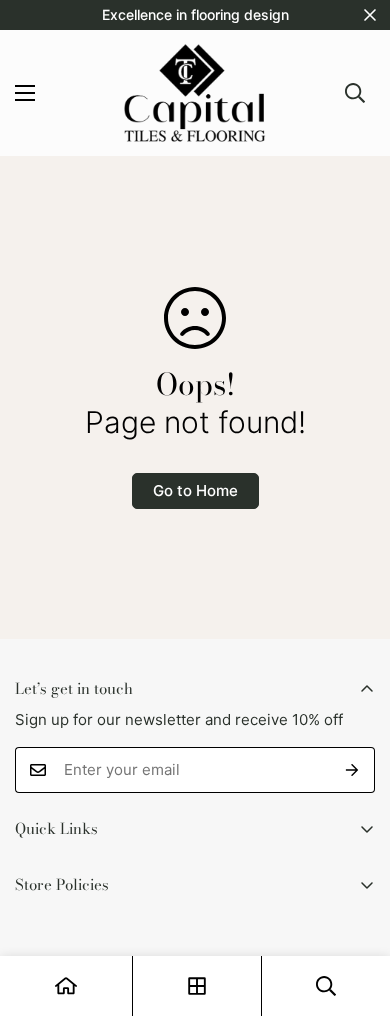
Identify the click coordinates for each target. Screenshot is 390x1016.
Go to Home (195, 490)
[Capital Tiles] (195, 93)
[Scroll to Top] (354, 910)
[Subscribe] (352, 770)
